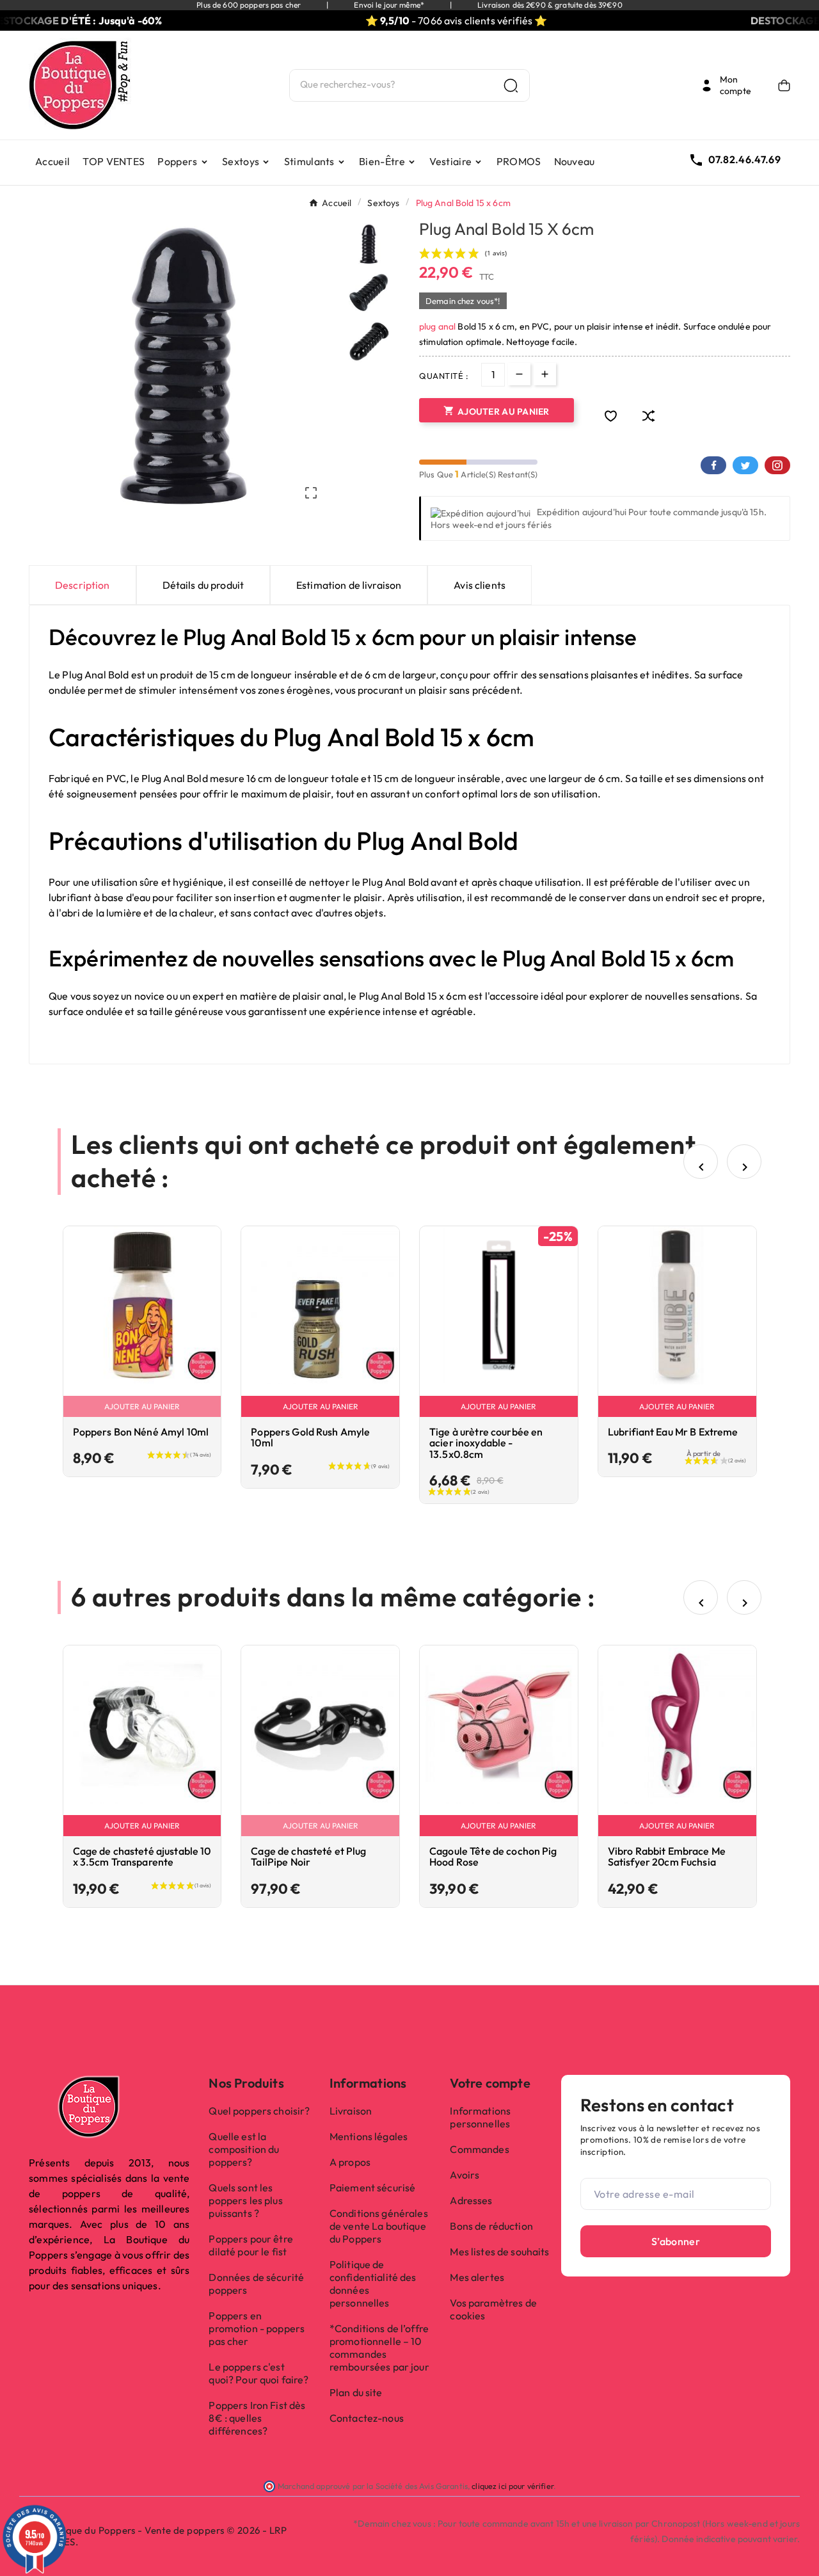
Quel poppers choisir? (259, 2111)
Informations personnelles (480, 2117)
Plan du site (356, 2392)
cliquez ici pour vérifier (513, 2486)
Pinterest (777, 465)
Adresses (471, 2200)
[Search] (511, 85)
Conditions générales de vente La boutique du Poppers (379, 2226)
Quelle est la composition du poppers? (244, 2149)
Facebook (713, 465)
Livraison (351, 2111)
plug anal (437, 326)
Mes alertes (477, 2277)
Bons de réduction (491, 2226)
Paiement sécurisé (372, 2188)
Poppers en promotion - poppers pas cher (257, 2328)
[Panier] (784, 85)
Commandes (479, 2149)
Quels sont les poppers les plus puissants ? (245, 2200)
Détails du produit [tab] (203, 585)
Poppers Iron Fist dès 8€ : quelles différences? (257, 2418)
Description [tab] (83, 585)
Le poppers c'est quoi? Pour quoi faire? (258, 2373)
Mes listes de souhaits (499, 2252)
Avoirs (465, 2175)
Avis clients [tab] (480, 585)
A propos (350, 2162)
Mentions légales (369, 2136)
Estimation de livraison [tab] (349, 585)
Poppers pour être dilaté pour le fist (250, 2245)
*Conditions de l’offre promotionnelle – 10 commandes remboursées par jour (379, 2348)
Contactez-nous (367, 2418)
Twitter (745, 465)
